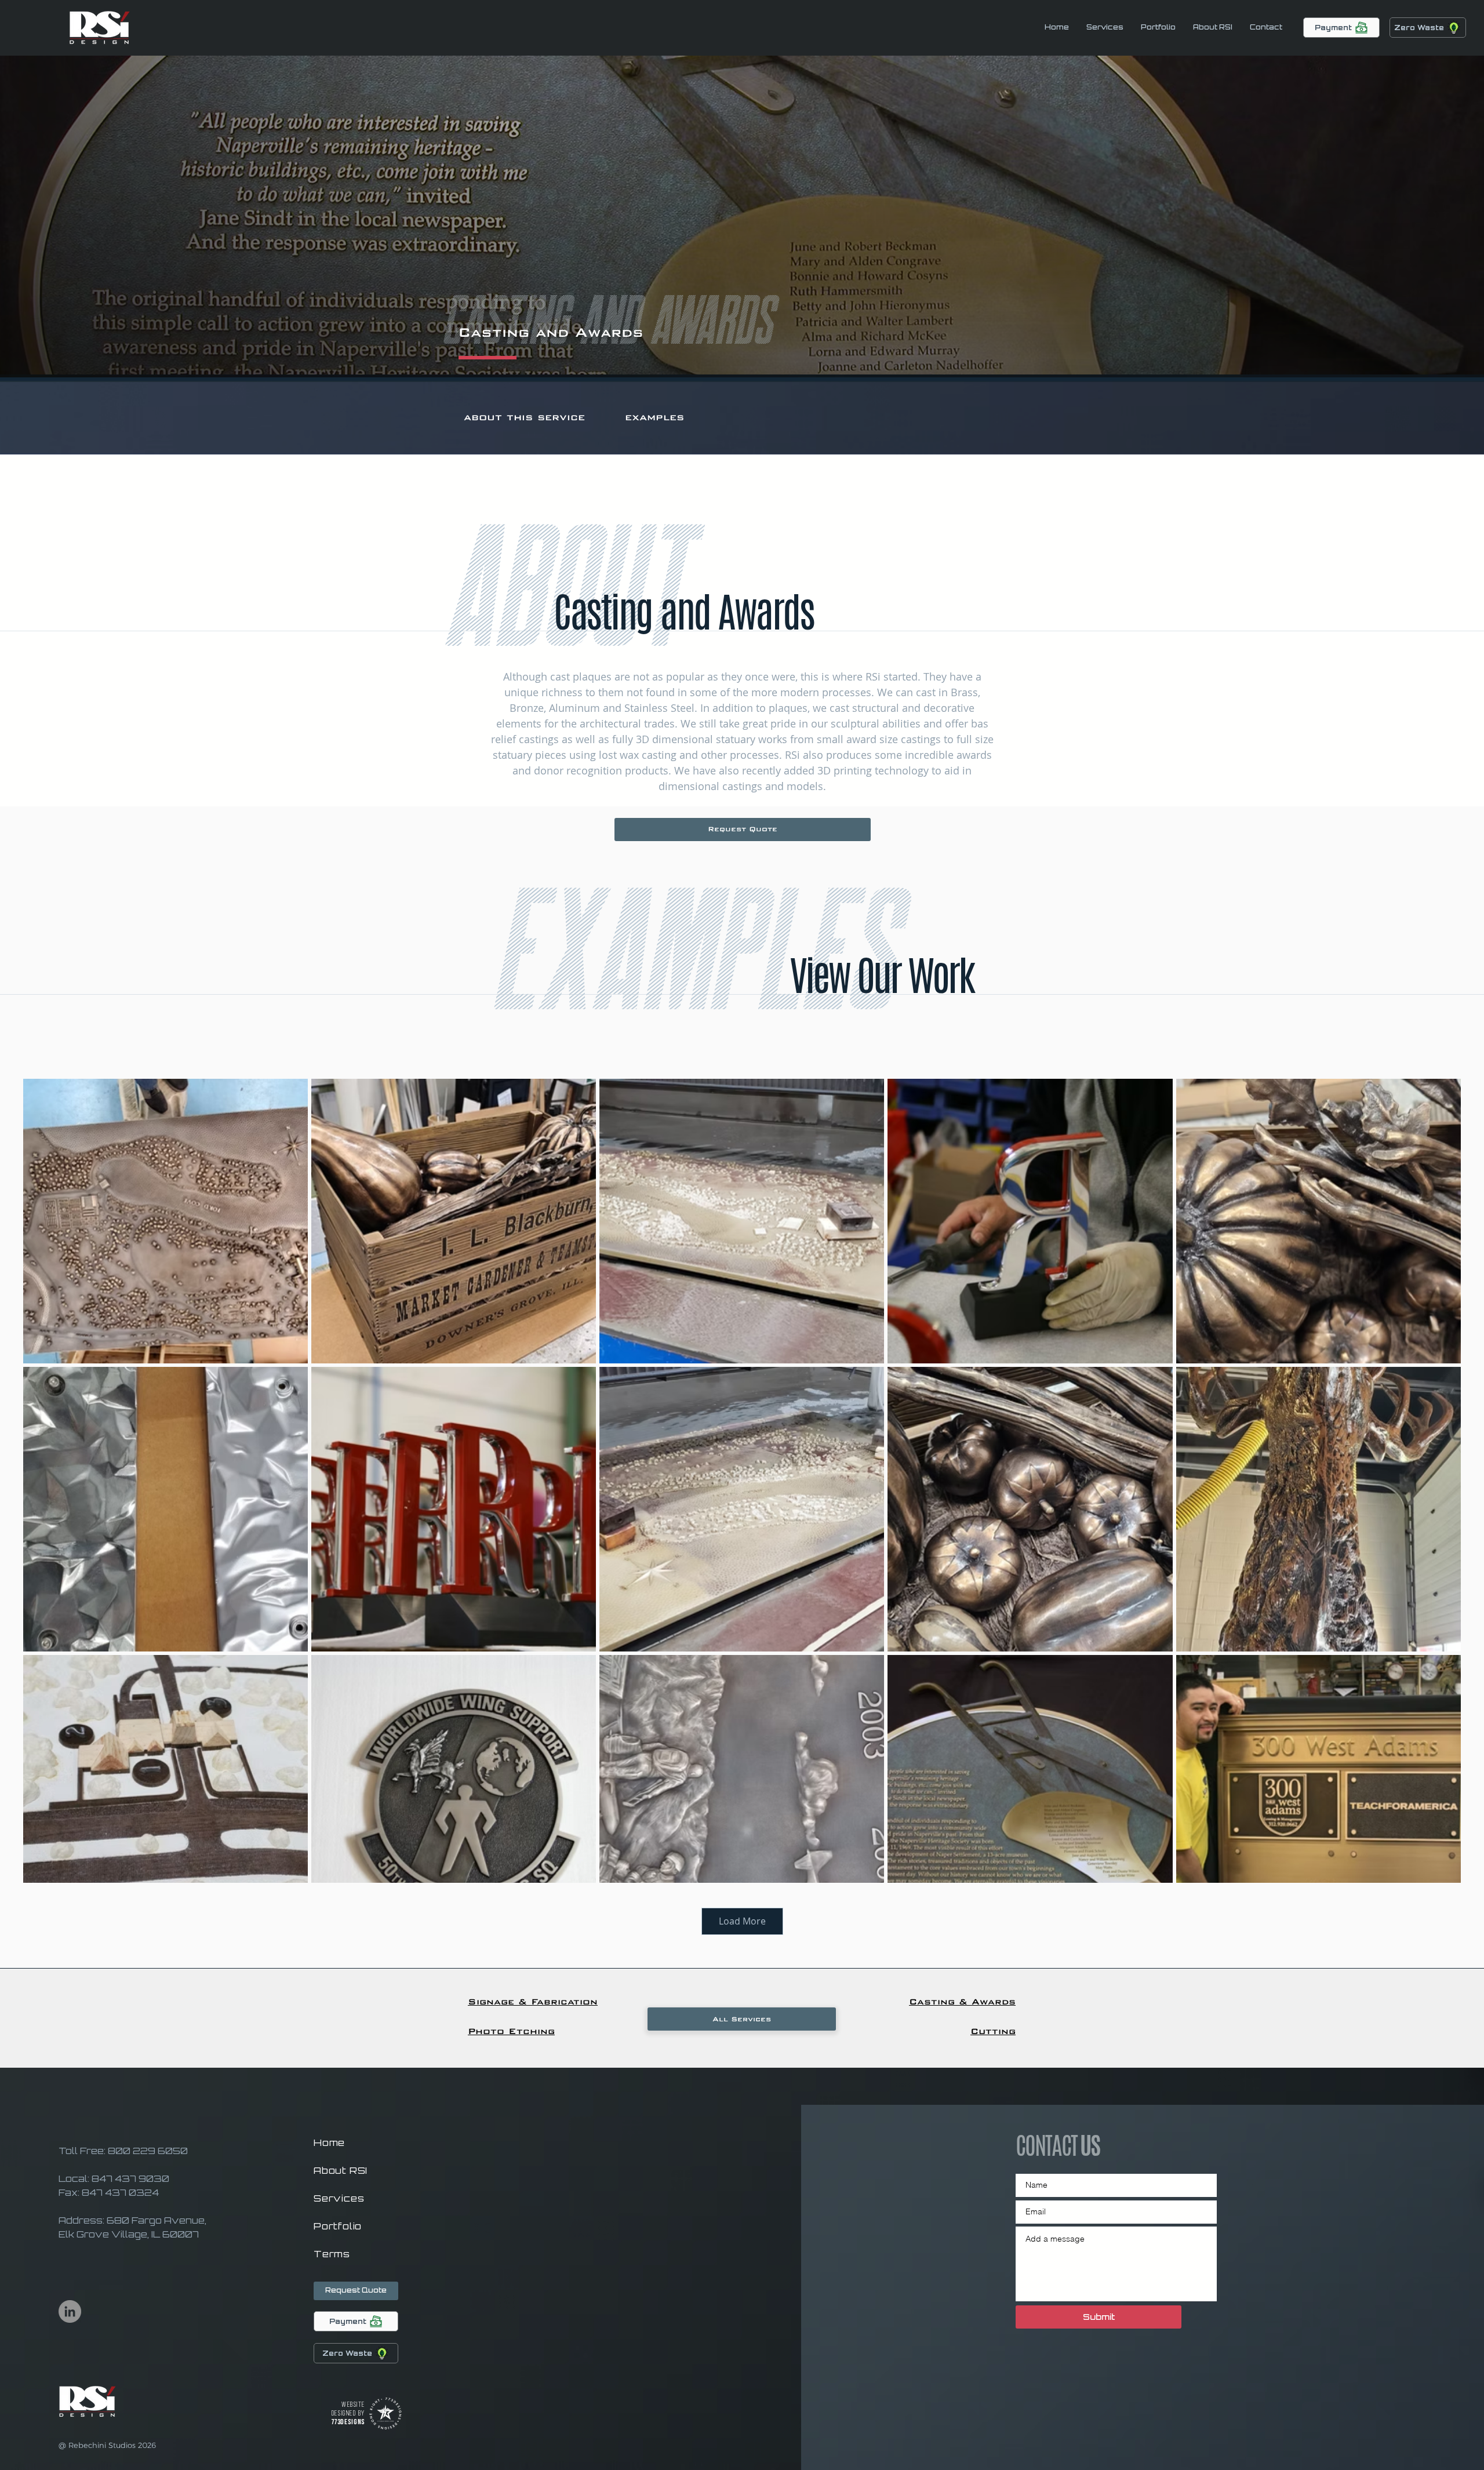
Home (329, 2142)
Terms (332, 2254)
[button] (1266, 27)
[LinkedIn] (70, 2311)
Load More (742, 1921)
